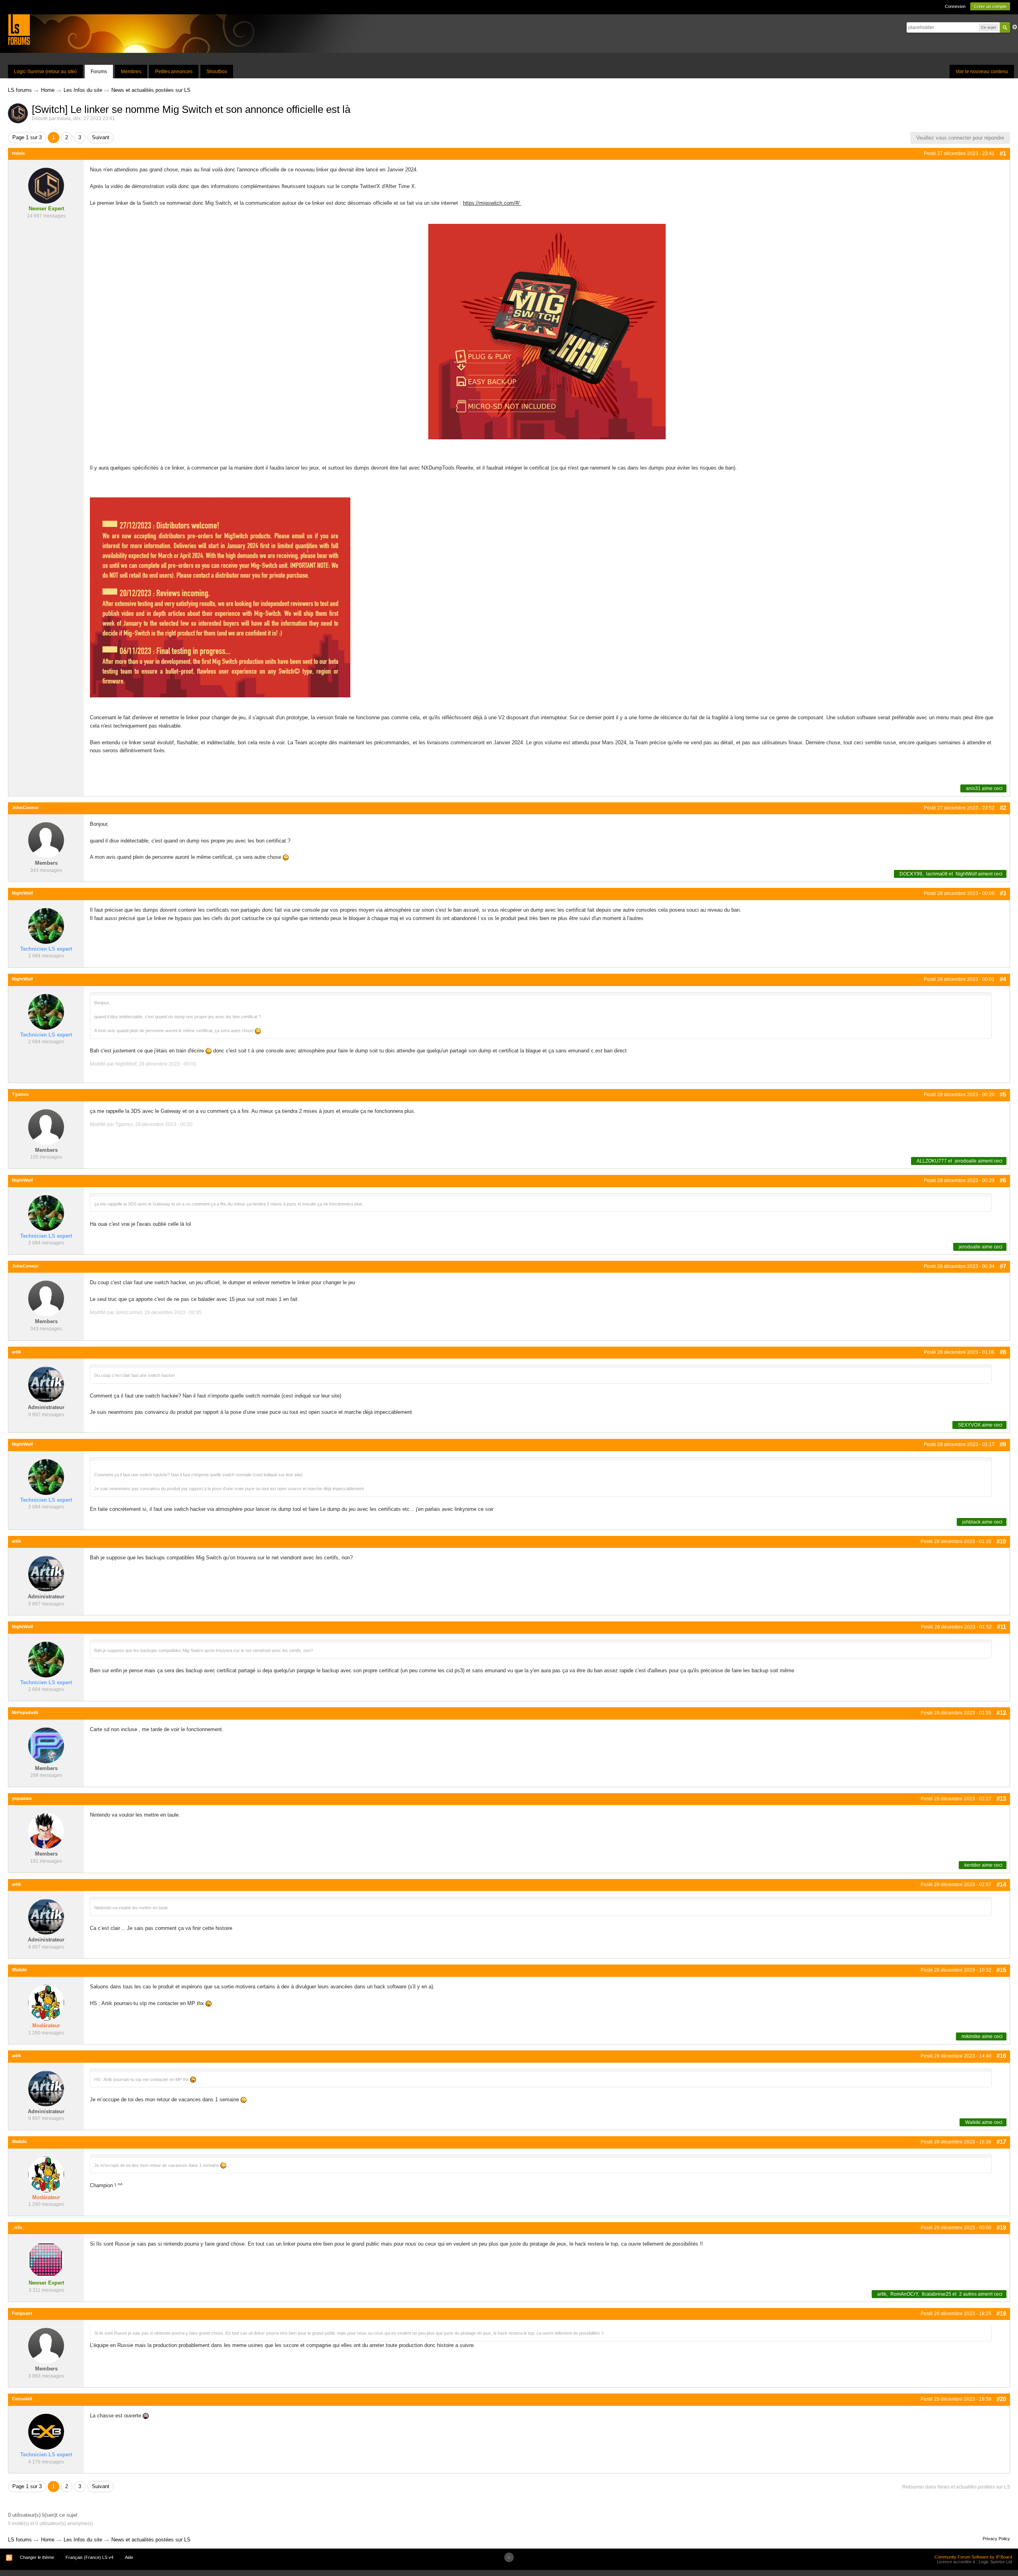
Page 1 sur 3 (27, 137)
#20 (1001, 2399)
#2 (1003, 808)
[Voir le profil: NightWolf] (46, 925)
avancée (1015, 27)
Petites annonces (174, 72)
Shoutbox (217, 72)
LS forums (20, 2540)
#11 (1001, 1627)
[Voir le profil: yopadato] (46, 1831)
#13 (1001, 1799)
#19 (1001, 2313)
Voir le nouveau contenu (982, 72)
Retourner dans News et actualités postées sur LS (956, 2487)
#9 (1003, 1444)
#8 (1003, 1352)
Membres (131, 72)
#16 (1001, 2056)
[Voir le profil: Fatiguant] (46, 2346)
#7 (1003, 1266)
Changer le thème (37, 2557)
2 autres (968, 2294)
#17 (1001, 2142)
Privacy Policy (996, 2539)
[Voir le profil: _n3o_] (46, 2260)
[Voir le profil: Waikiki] (46, 2002)
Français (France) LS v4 (89, 2557)
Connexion (955, 6)
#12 (1001, 1713)
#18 (1001, 2228)
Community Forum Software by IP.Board (973, 2557)
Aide (129, 2557)
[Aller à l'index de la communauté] (19, 29)
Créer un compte (990, 6)
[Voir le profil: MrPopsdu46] (46, 1745)
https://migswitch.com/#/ (492, 203)
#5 (1003, 1094)
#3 (1003, 893)
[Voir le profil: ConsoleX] (46, 2431)
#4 (1003, 979)
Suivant (101, 137)
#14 (1001, 1884)
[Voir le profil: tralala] (46, 185)
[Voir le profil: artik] (46, 1384)
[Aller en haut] (509, 2557)
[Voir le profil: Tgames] (46, 1127)
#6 (1003, 1180)
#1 (1003, 153)
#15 (1001, 1970)
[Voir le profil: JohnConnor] (46, 840)
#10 (1001, 1541)
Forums (99, 72)
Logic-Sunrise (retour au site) (45, 72)
